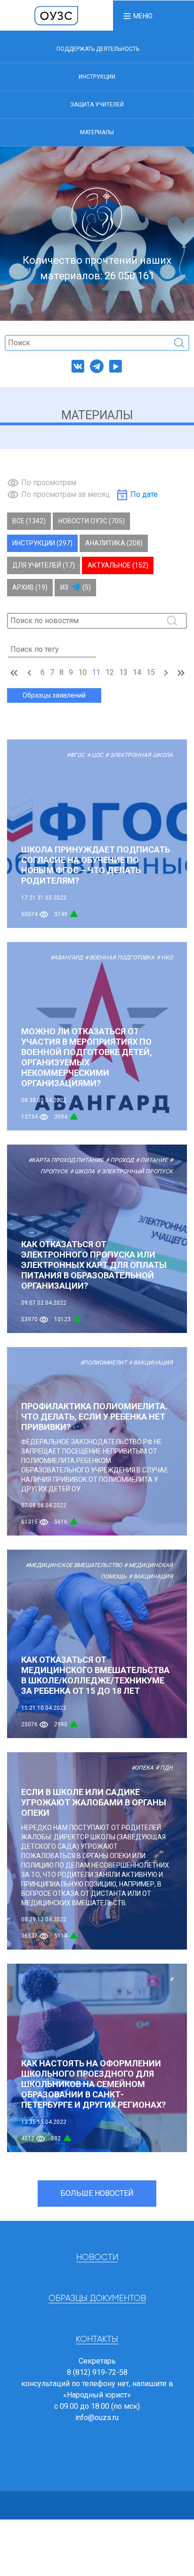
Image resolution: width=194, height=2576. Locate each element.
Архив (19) (30, 587)
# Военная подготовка (120, 958)
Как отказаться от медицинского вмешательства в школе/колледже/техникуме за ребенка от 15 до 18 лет (95, 1675)
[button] (137, 16)
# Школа (82, 1171)
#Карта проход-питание (66, 1160)
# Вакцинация (151, 1363)
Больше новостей (97, 2193)
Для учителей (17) (44, 565)
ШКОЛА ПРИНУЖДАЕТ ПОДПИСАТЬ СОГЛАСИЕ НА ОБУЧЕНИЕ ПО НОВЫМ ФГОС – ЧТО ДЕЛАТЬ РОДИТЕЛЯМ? (96, 865)
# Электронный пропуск (135, 1171)
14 (137, 672)
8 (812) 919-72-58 (97, 2372)
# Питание (152, 1160)
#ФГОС (76, 755)
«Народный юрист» (97, 2395)
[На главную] (57, 15)
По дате (144, 494)
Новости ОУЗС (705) (92, 521)
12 (110, 672)
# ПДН (164, 1768)
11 (96, 672)
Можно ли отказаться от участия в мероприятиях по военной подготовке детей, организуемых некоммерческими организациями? (87, 1057)
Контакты (97, 2340)
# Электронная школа (139, 755)
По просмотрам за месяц (65, 494)
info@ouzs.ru (97, 2418)
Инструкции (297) (42, 543)
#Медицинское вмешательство (74, 1565)
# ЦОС (95, 755)
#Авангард (67, 958)
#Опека (142, 1768)
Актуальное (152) (118, 565)
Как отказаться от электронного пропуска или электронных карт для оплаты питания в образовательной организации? (94, 1265)
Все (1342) (29, 521)
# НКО (165, 958)
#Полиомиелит (103, 1363)
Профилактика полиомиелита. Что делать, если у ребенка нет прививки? (94, 1417)
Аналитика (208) (114, 543)
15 (151, 672)
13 (123, 672)
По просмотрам (49, 483)
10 (82, 672)
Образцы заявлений (54, 695)
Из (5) (76, 587)
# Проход (120, 1160)
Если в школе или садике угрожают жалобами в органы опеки (94, 1802)
